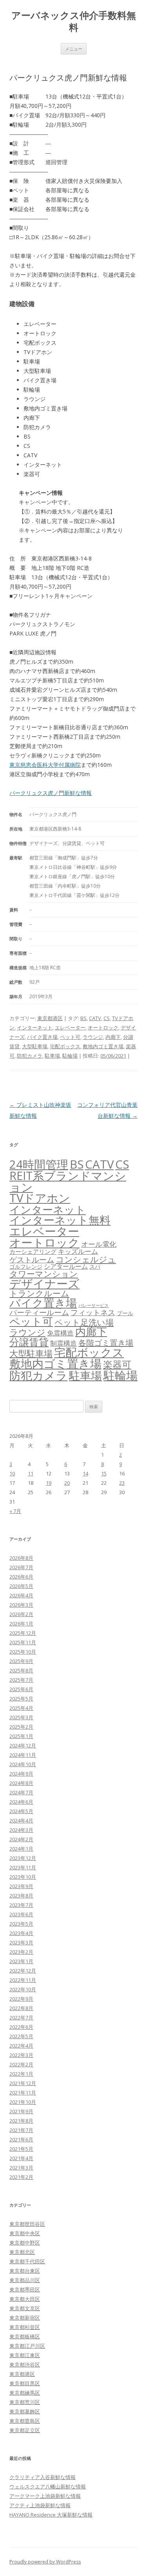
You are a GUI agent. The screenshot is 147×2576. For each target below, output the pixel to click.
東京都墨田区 (25, 2290)
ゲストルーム (32, 1260)
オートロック (103, 1028)
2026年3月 (21, 1605)
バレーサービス (93, 1305)
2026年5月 (21, 1586)
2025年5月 (21, 1699)
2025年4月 (21, 1708)
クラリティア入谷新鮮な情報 (43, 2477)
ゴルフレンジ (26, 1267)
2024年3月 (21, 1830)
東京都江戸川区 (27, 2346)
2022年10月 (23, 1989)
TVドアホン (40, 1198)
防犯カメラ (30, 1056)
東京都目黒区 (25, 2383)
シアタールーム (66, 1266)
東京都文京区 (25, 2308)
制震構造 (64, 1343)
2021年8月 (21, 2121)
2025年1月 (21, 1736)
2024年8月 (21, 1783)
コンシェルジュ (86, 1259)
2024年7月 (21, 1792)
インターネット (35, 1028)
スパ (95, 1267)
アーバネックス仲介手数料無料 (74, 21)
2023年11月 (23, 1867)
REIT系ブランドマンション (68, 1181)
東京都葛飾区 (25, 2411)
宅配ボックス (65, 1046)
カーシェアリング (33, 1251)
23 (122, 1483)
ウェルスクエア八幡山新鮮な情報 (48, 2486)
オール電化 (99, 1244)
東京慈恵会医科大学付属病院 (45, 765)
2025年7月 (21, 1680)
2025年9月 (21, 1661)
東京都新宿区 (25, 2318)
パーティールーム (39, 1312)
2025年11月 (23, 1642)
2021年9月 (21, 2111)
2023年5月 (21, 1924)
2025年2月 (21, 1727)
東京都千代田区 (27, 2261)
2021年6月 (21, 2139)
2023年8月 (21, 1896)
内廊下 (113, 1037)
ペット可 (70, 1037)
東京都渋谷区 (25, 2365)
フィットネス (93, 1312)
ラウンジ (93, 1037)
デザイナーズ (44, 1284)
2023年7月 (21, 1905)
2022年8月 (21, 2008)
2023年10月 (23, 1877)
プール (125, 1313)
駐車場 (52, 1056)
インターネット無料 (60, 1220)
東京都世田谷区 (27, 2224)
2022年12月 (23, 1971)
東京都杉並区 (25, 2327)
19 (49, 1483)
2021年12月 (23, 2083)
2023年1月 (21, 1961)
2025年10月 (23, 1652)
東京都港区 (50, 1018)
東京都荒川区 (25, 2402)
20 (67, 1483)
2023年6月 (21, 1914)
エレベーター (70, 1028)
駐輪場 (70, 1056)
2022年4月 (21, 2046)
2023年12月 (23, 1858)
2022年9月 (21, 1999)
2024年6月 (21, 1802)
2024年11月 (23, 1755)
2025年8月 (21, 1670)
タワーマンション (44, 1274)
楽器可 (117, 1364)
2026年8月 (21, 1558)
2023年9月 (21, 1886)
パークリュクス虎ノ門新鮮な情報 (51, 793)
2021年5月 (21, 2149)
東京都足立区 (25, 2430)
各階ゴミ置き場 (106, 1343)
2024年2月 (21, 1839)
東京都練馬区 (25, 2393)
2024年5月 (21, 1811)
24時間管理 (39, 1164)
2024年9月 (21, 1774)
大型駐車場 (35, 1046)
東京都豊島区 (25, 2421)
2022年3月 (21, 2055)
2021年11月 (23, 2093)
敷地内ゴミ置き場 (103, 1046)
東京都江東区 (25, 2355)
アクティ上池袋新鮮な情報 (40, 2505)
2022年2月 (21, 2064)
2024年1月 (21, 1849)
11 (31, 1473)
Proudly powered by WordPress (45, 2562)
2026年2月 (21, 1614)
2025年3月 (21, 1717)
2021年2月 (21, 2177)
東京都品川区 (25, 2280)
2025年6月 (21, 1689)
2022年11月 (23, 1980)
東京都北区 (22, 2252)
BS (83, 1018)
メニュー (74, 49)
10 (12, 1473)
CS (107, 1018)
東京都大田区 (25, 2299)
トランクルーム (39, 1293)
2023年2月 (21, 1952)
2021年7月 (21, 2130)
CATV (95, 1018)
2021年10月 (23, 2102)
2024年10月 (23, 1764)
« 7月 (15, 1511)
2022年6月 (21, 2027)
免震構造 (60, 1333)
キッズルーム (78, 1251)
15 (104, 1473)
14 (85, 1473)
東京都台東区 (25, 2271)
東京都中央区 (25, 2233)
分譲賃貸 (29, 1342)
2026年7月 (21, 1567)
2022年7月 (21, 2017)
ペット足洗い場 (84, 1322)
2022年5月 (21, 2036)
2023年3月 (21, 1942)
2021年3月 (21, 2168)
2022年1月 (21, 2074)
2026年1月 (21, 1624)
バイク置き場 (42, 1037)
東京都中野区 (25, 2243)
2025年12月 (23, 1633)
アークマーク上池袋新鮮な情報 (45, 2496)
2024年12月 (23, 1745)
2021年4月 (21, 2158)
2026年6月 (21, 1577)
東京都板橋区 (25, 2336)
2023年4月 (21, 1933)
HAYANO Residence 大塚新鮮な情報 (51, 2515)
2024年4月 (21, 1821)
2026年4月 (21, 1595)
